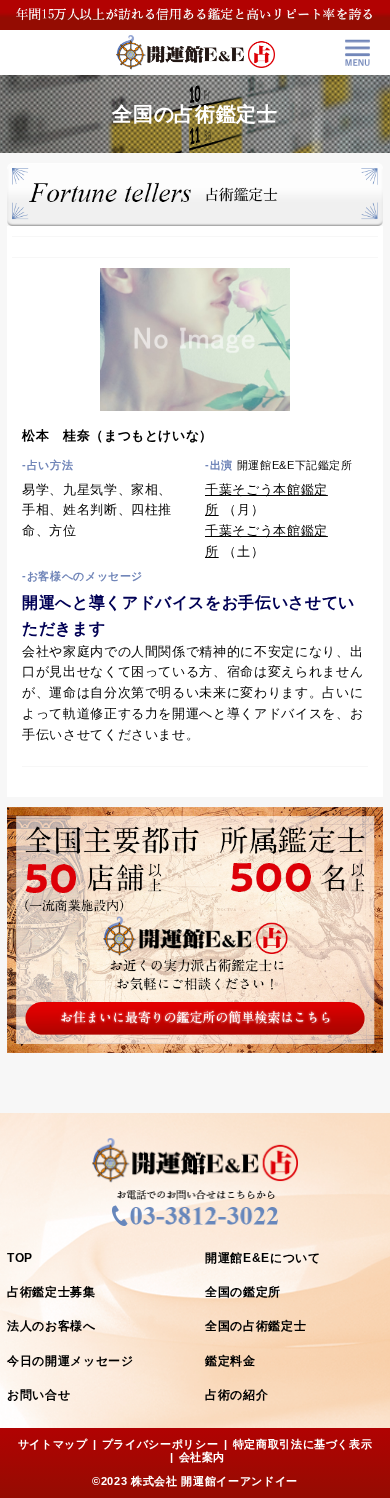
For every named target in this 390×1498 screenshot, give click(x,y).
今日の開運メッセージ (70, 1361)
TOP (20, 1258)
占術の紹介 (236, 1395)
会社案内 (202, 1457)
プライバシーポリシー (160, 1444)
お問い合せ (38, 1395)
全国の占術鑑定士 (255, 1326)
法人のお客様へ (51, 1326)
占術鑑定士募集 (51, 1292)
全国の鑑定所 (243, 1292)
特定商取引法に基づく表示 (303, 1444)
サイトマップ (53, 1444)
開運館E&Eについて (263, 1258)
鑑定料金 (230, 1361)
